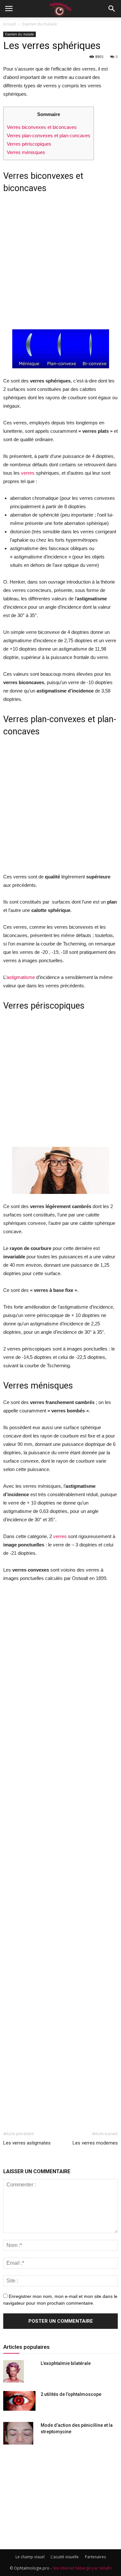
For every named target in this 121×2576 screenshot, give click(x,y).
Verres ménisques (26, 152)
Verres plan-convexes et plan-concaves (49, 136)
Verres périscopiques (29, 144)
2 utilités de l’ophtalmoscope (71, 2394)
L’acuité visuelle (65, 2557)
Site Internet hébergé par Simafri (82, 2568)
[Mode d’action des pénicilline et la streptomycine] (18, 2433)
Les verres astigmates (27, 2143)
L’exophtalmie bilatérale (66, 2363)
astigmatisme (21, 977)
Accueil (10, 24)
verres (28, 473)
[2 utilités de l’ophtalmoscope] (19, 2401)
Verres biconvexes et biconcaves (42, 127)
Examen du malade (40, 24)
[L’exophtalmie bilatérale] (14, 2371)
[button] (112, 9)
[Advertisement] (60, 264)
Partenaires (95, 2557)
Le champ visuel (30, 2557)
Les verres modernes (95, 2143)
